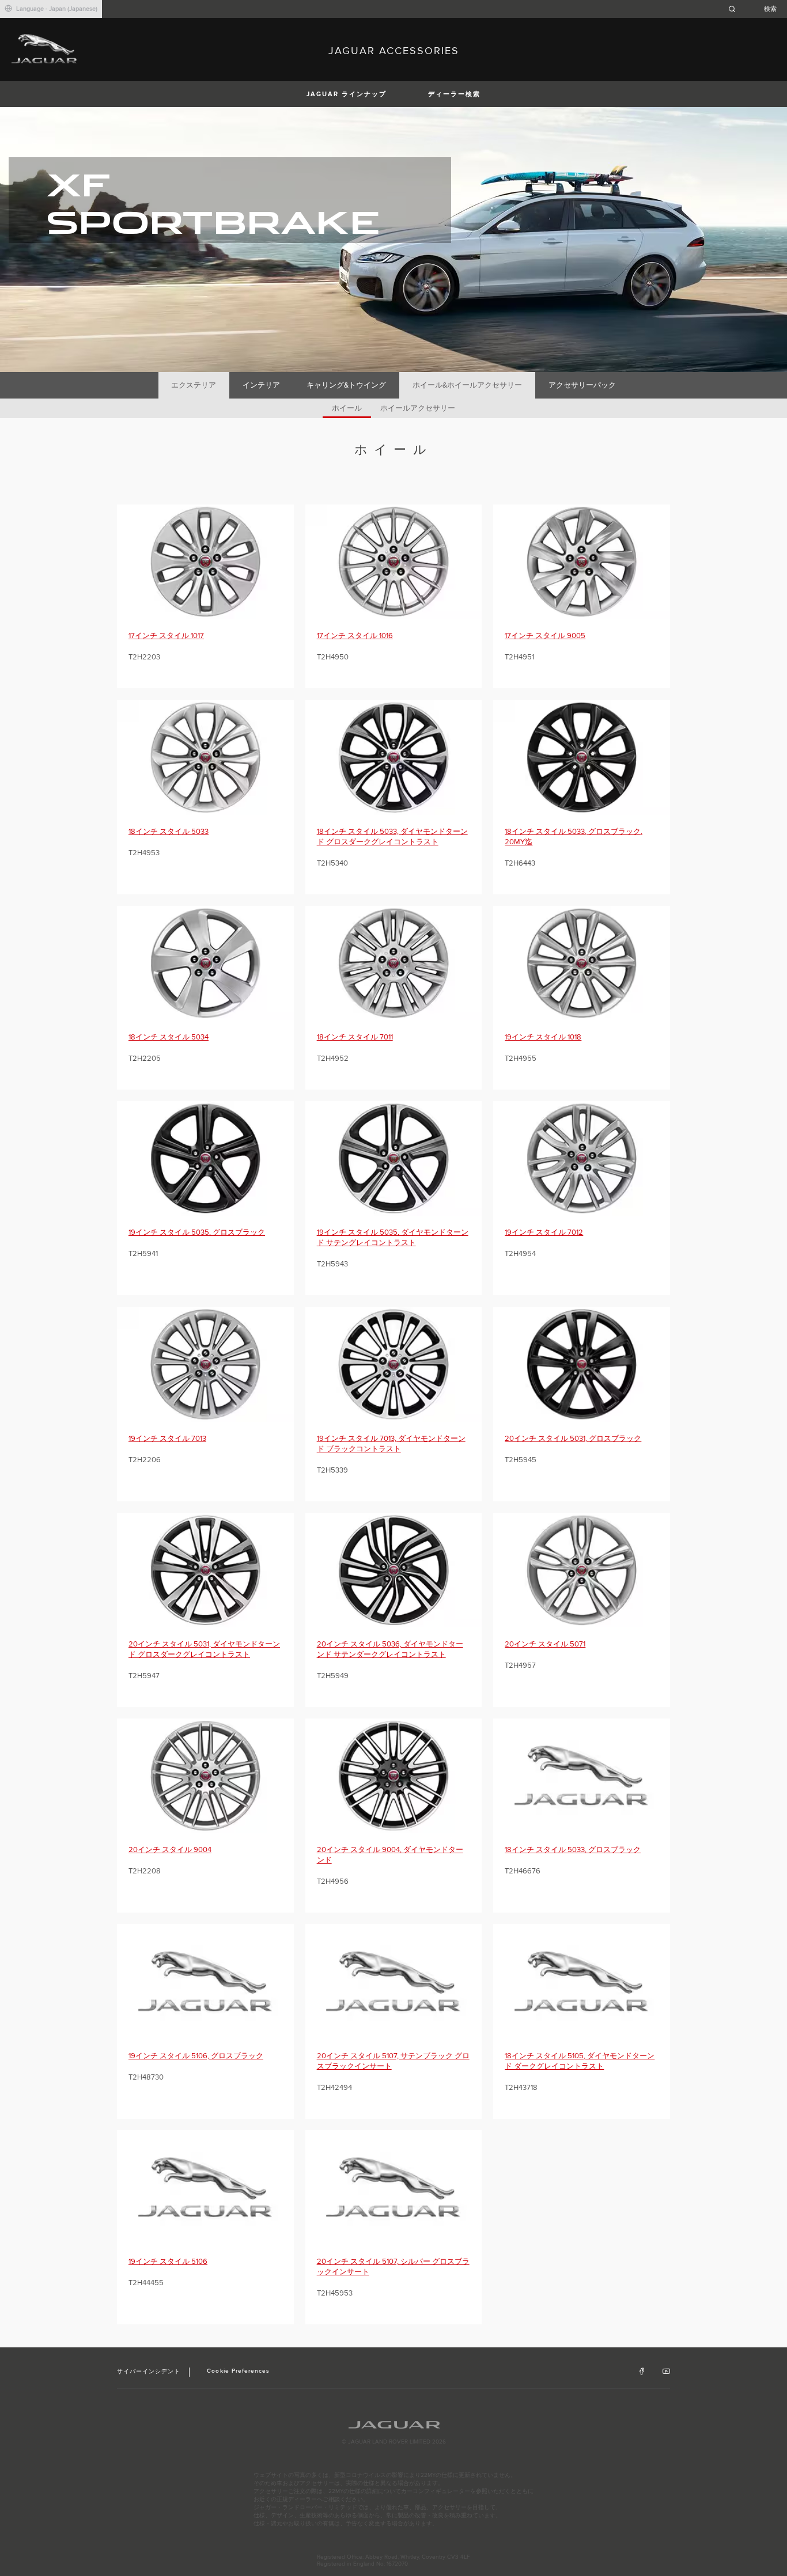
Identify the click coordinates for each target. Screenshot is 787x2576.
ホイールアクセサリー (418, 408)
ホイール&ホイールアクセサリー (467, 385)
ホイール (347, 408)
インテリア (261, 385)
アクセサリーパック (582, 385)
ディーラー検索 (454, 94)
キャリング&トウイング (346, 385)
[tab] (194, 385)
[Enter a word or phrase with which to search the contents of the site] (756, 9)
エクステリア (194, 385)
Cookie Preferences (238, 2371)
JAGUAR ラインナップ (347, 94)
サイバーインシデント (149, 2372)
